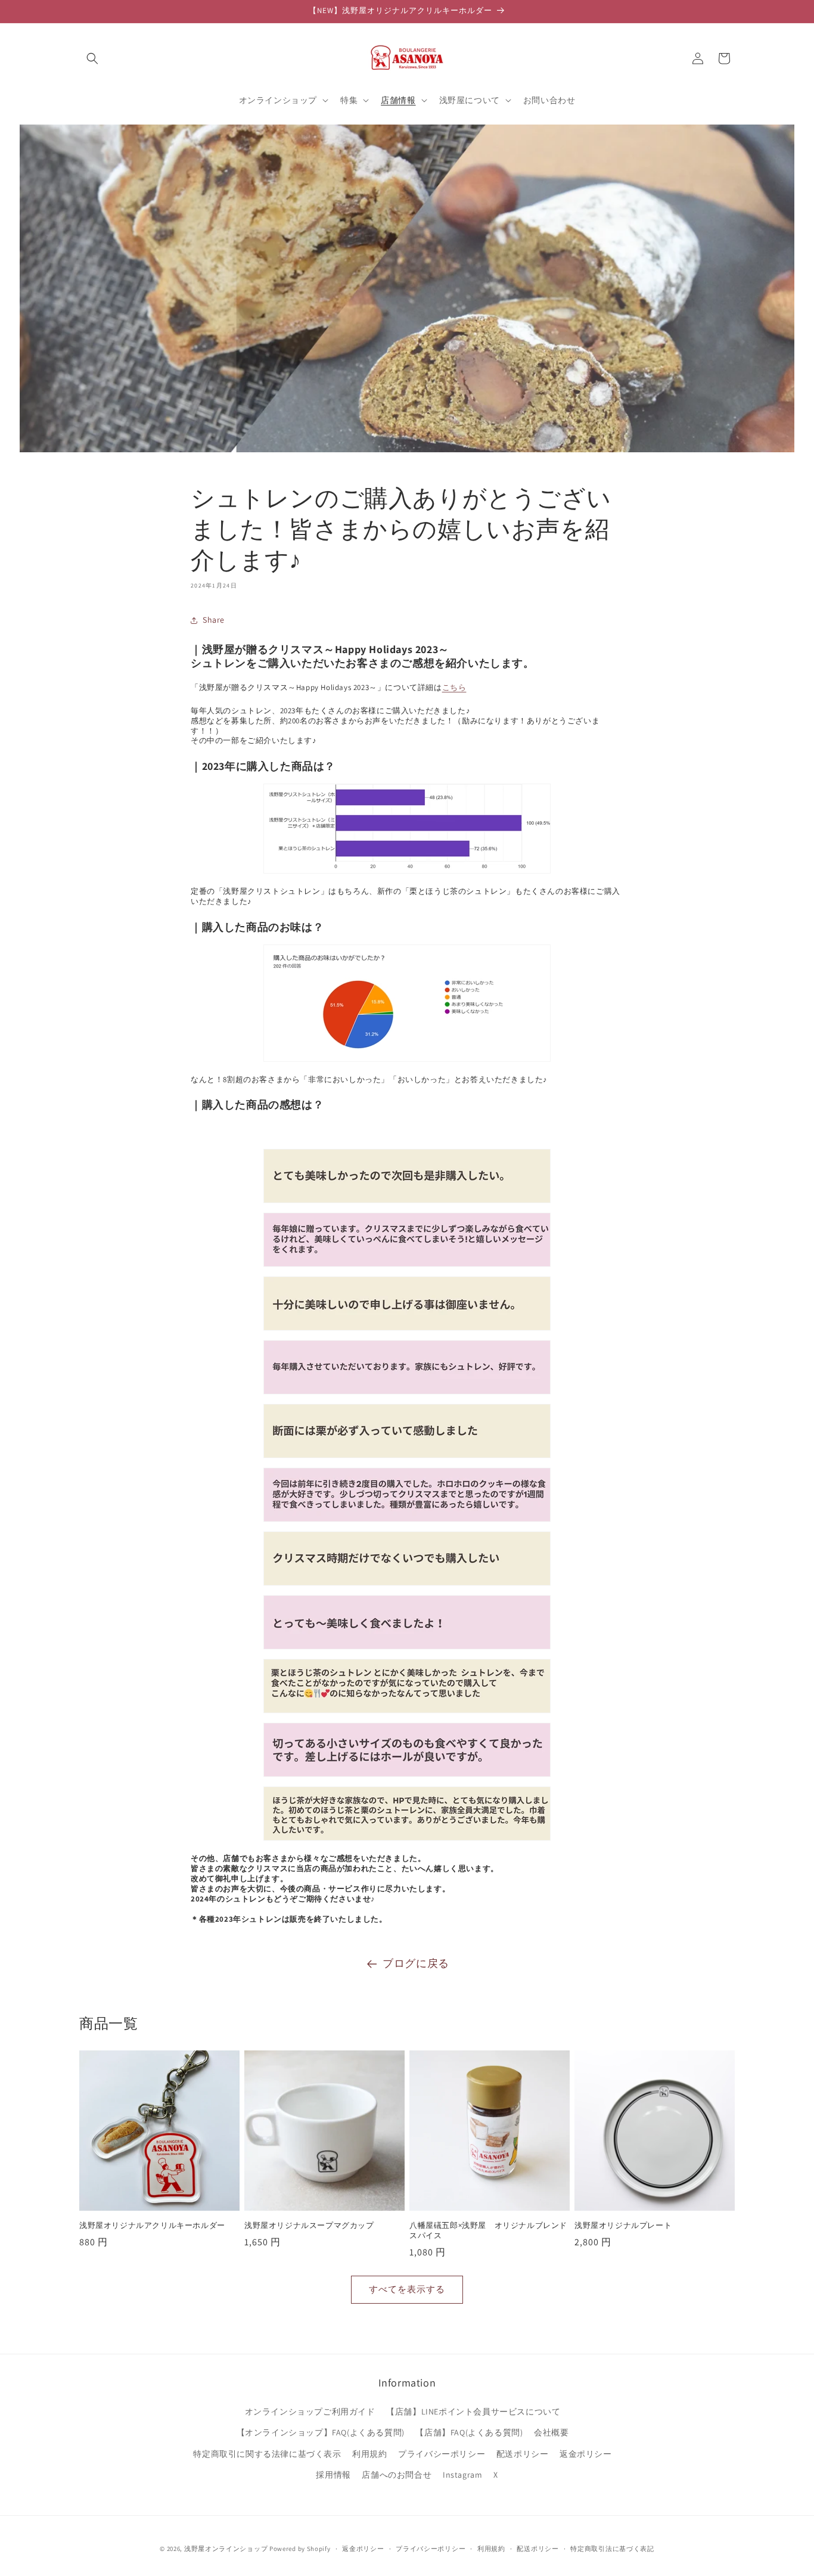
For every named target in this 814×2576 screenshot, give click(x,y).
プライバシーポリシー (442, 2454)
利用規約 (369, 2454)
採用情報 (333, 2475)
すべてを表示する (407, 2289)
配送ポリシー (523, 2454)
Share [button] (214, 620)
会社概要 (551, 2432)
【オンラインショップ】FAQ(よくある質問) (321, 2432)
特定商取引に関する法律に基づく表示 (267, 2454)
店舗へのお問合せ (397, 2475)
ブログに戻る (416, 1963)
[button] (92, 58)
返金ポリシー (586, 2454)
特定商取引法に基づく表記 (612, 2549)
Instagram (462, 2475)
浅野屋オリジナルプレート (623, 2226)
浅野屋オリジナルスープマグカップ (309, 2226)
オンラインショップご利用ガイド (310, 2412)
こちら (454, 687)
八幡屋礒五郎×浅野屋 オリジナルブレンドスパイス (488, 2231)
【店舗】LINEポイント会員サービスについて (473, 2412)
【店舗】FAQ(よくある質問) (469, 2432)
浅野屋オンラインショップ (226, 2549)
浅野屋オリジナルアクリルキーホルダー (152, 2226)
